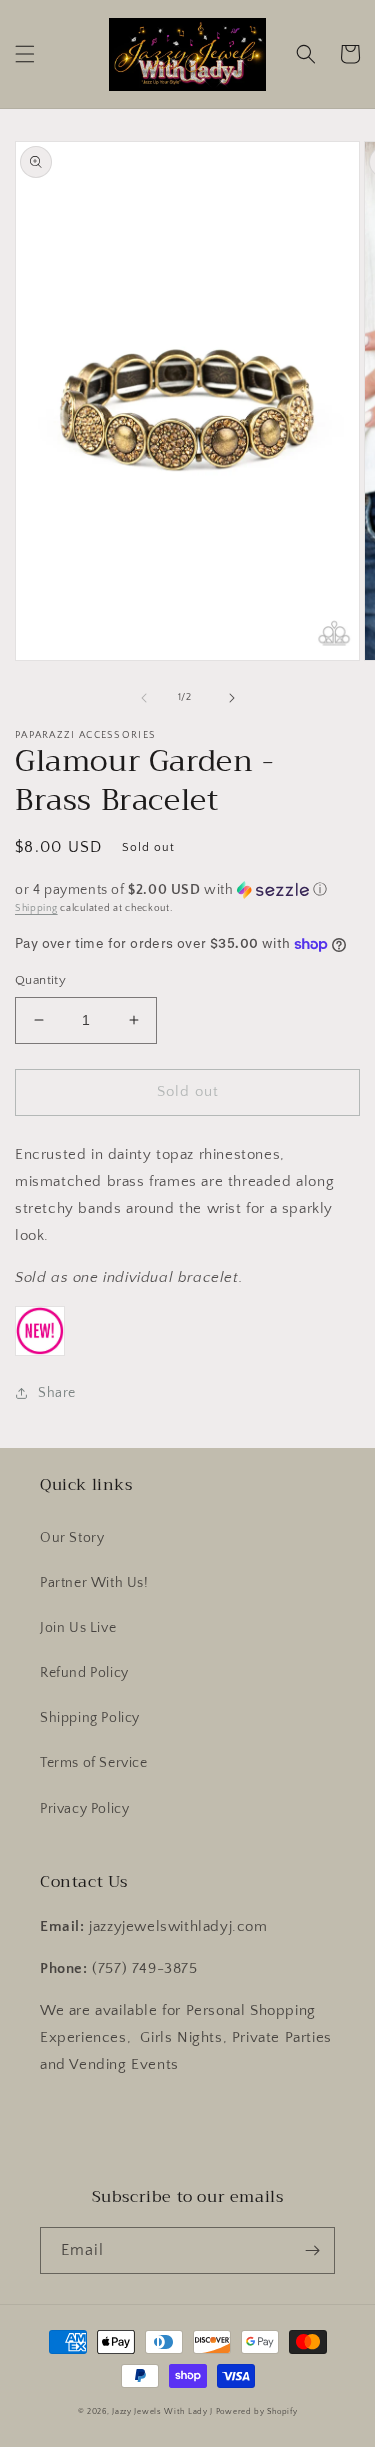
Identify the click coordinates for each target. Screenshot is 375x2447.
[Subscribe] (312, 2250)
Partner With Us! (94, 1583)
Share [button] (57, 1393)
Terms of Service (94, 1763)
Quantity (40, 980)
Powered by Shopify (257, 2411)
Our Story (72, 1538)
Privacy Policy (84, 1809)
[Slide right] (232, 698)
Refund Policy (84, 1673)
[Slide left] (144, 698)
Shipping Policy (90, 1718)
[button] (25, 54)
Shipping (36, 908)
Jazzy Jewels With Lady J (162, 2411)
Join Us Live (78, 1628)
